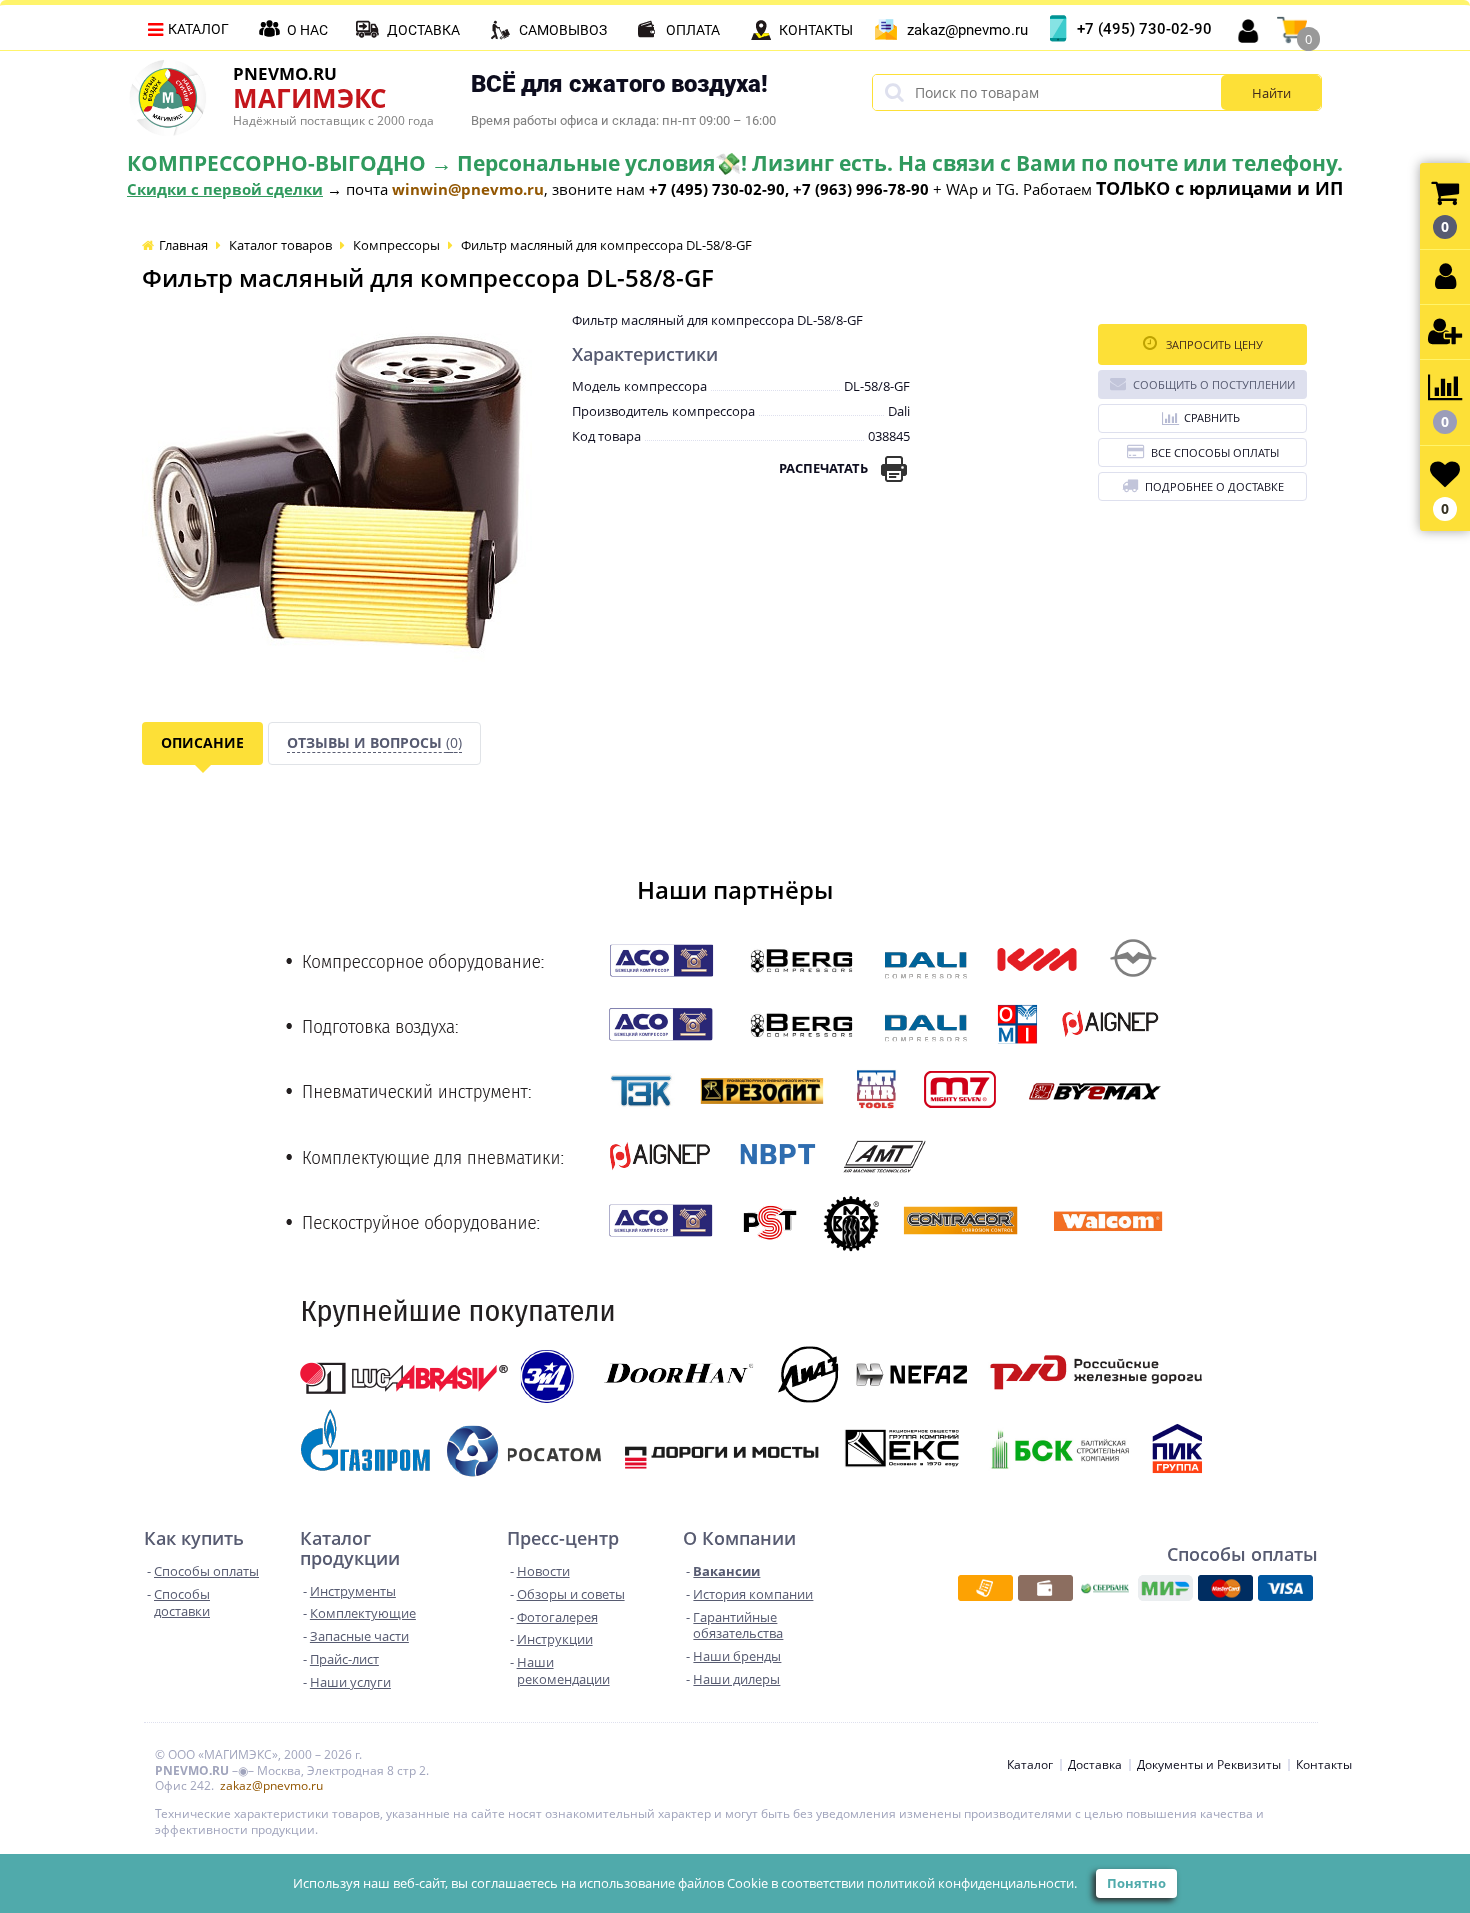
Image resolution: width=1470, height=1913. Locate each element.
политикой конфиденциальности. (972, 1883)
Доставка (423, 30)
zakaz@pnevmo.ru (967, 30)
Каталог (198, 29)
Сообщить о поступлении (1214, 384)
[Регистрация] (1445, 332)
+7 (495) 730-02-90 (1144, 29)
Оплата (693, 30)
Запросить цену (1213, 344)
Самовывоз (563, 30)
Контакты (816, 30)
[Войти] (1445, 277)
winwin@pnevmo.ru (468, 189)
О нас (307, 30)
